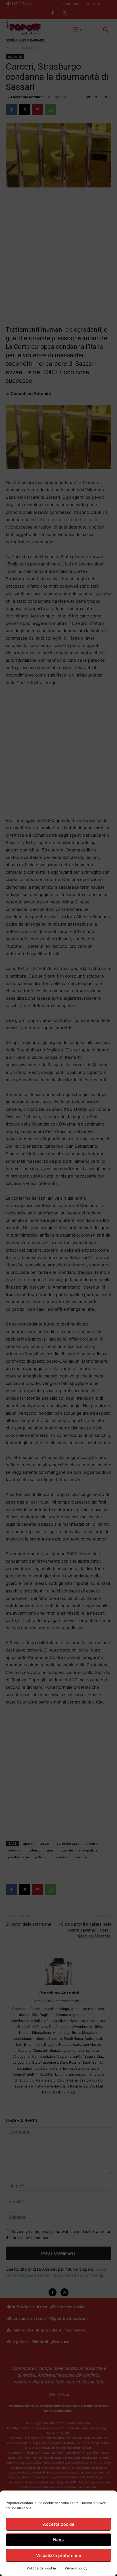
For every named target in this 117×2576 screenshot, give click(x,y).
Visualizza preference (59, 2555)
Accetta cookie (59, 2524)
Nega (58, 2540)
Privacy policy (76, 2568)
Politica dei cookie (41, 2568)
